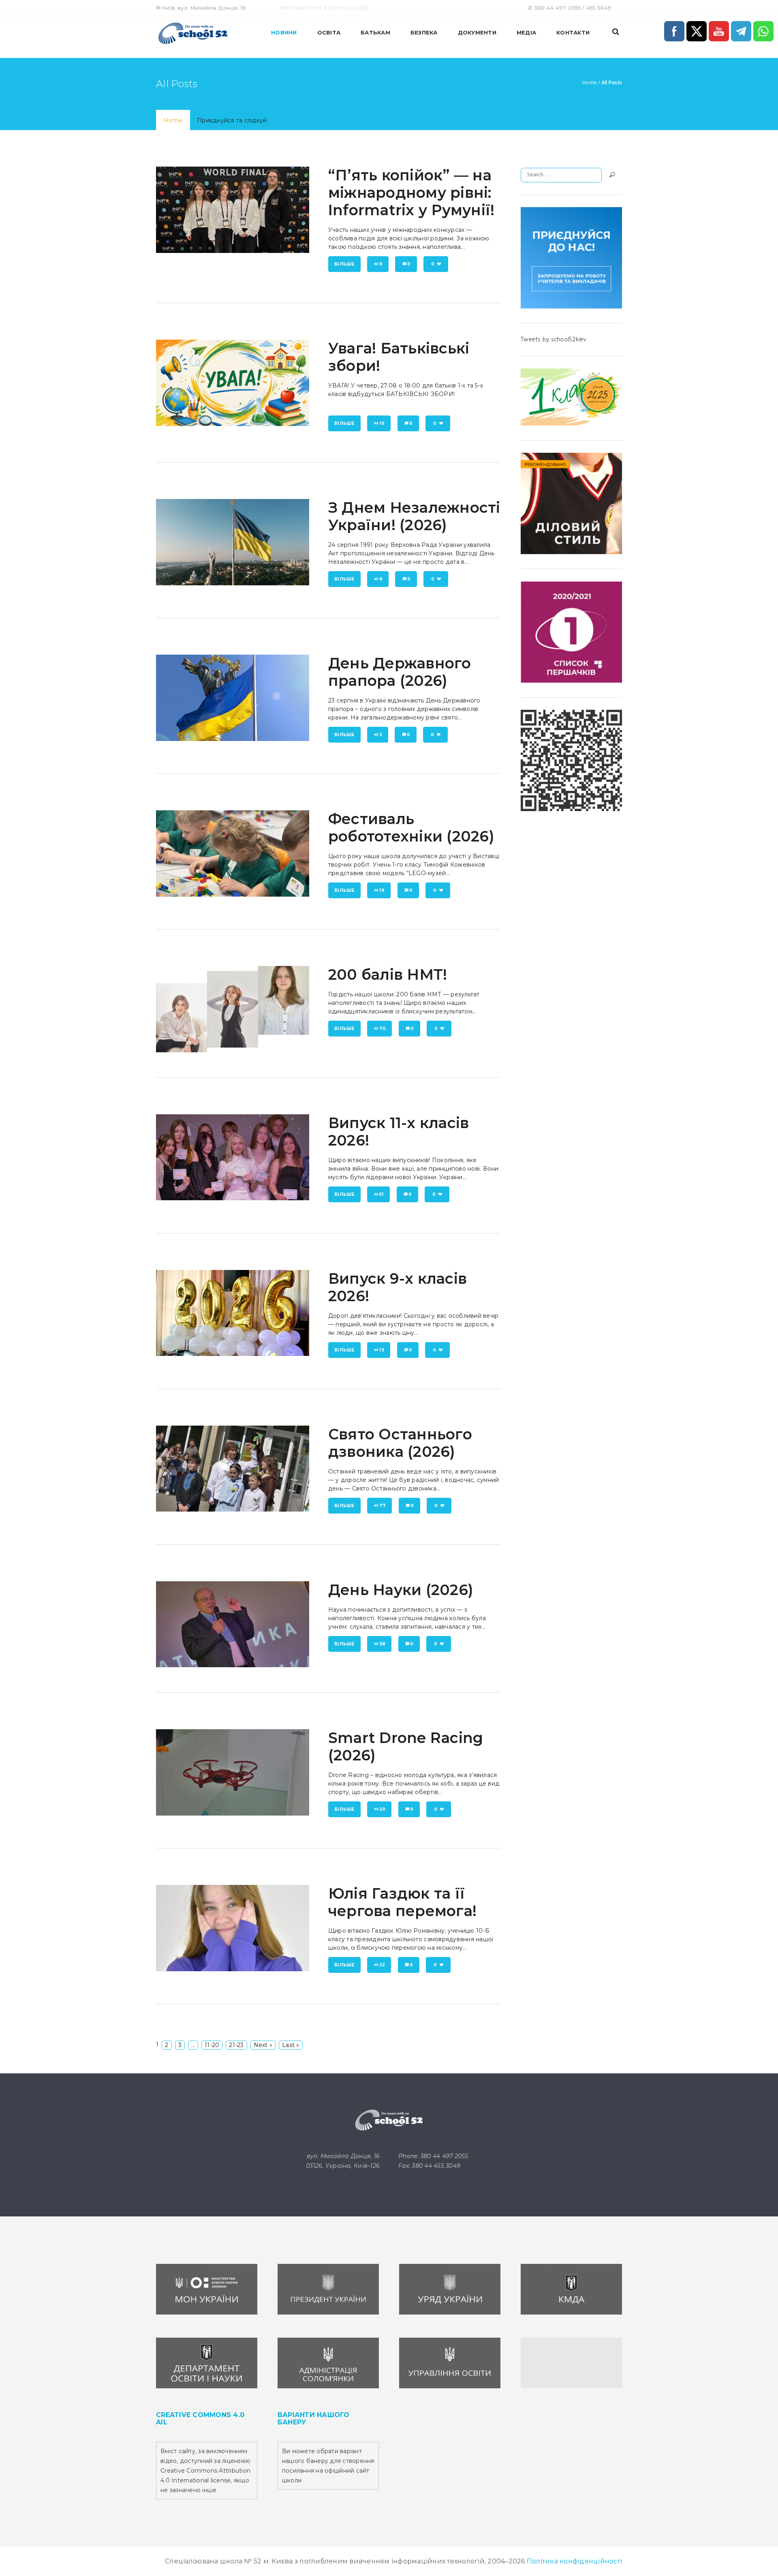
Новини (284, 32)
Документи (477, 32)
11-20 (212, 2045)
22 (382, 1965)
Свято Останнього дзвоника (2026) (400, 1443)
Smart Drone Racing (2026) (406, 1746)
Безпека (424, 32)
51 (382, 1194)
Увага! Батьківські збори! (399, 357)
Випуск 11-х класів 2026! (399, 1132)
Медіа (526, 32)
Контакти (573, 32)
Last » (291, 2045)
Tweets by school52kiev (554, 340)
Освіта (329, 32)
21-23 (236, 2045)
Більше (344, 264)
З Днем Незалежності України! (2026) (414, 516)
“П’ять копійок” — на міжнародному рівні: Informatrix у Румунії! (411, 193)
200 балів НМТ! (388, 974)
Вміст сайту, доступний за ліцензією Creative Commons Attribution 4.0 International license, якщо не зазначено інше (205, 2471)
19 (382, 890)
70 (383, 1029)
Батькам (375, 32)
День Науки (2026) (401, 1590)
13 (382, 1350)
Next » (263, 2045)
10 (382, 423)
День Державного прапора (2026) (400, 672)
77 (383, 1506)
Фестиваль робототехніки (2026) (411, 828)
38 (383, 1644)
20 (383, 1809)
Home (590, 83)
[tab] (173, 120)
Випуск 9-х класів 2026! (398, 1287)
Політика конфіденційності (574, 2561)
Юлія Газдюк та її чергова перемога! (402, 1902)
